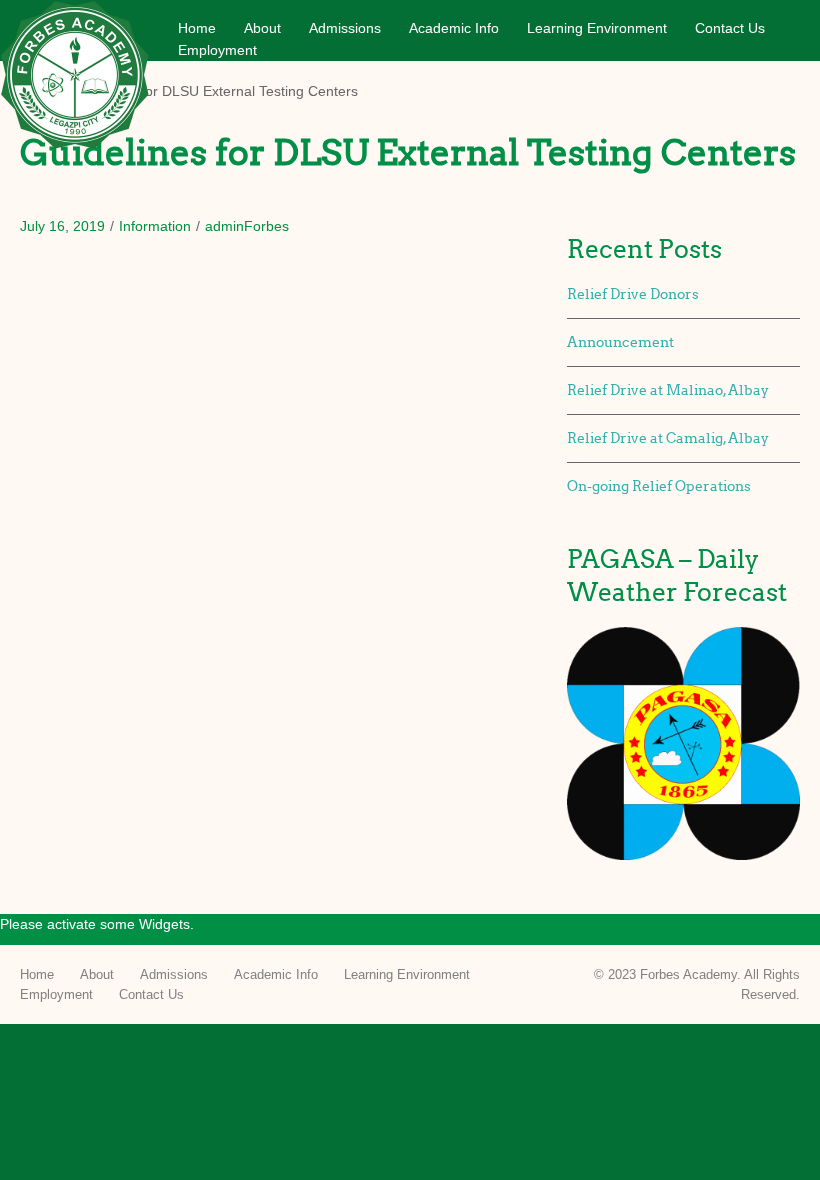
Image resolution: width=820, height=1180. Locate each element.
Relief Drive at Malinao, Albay (668, 390)
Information (155, 226)
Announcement (620, 342)
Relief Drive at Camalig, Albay (668, 438)
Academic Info (454, 28)
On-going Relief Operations (659, 486)
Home (197, 28)
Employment (217, 50)
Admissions (345, 28)
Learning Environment (597, 28)
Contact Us (730, 28)
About (262, 28)
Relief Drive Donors (633, 294)
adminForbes (247, 226)
